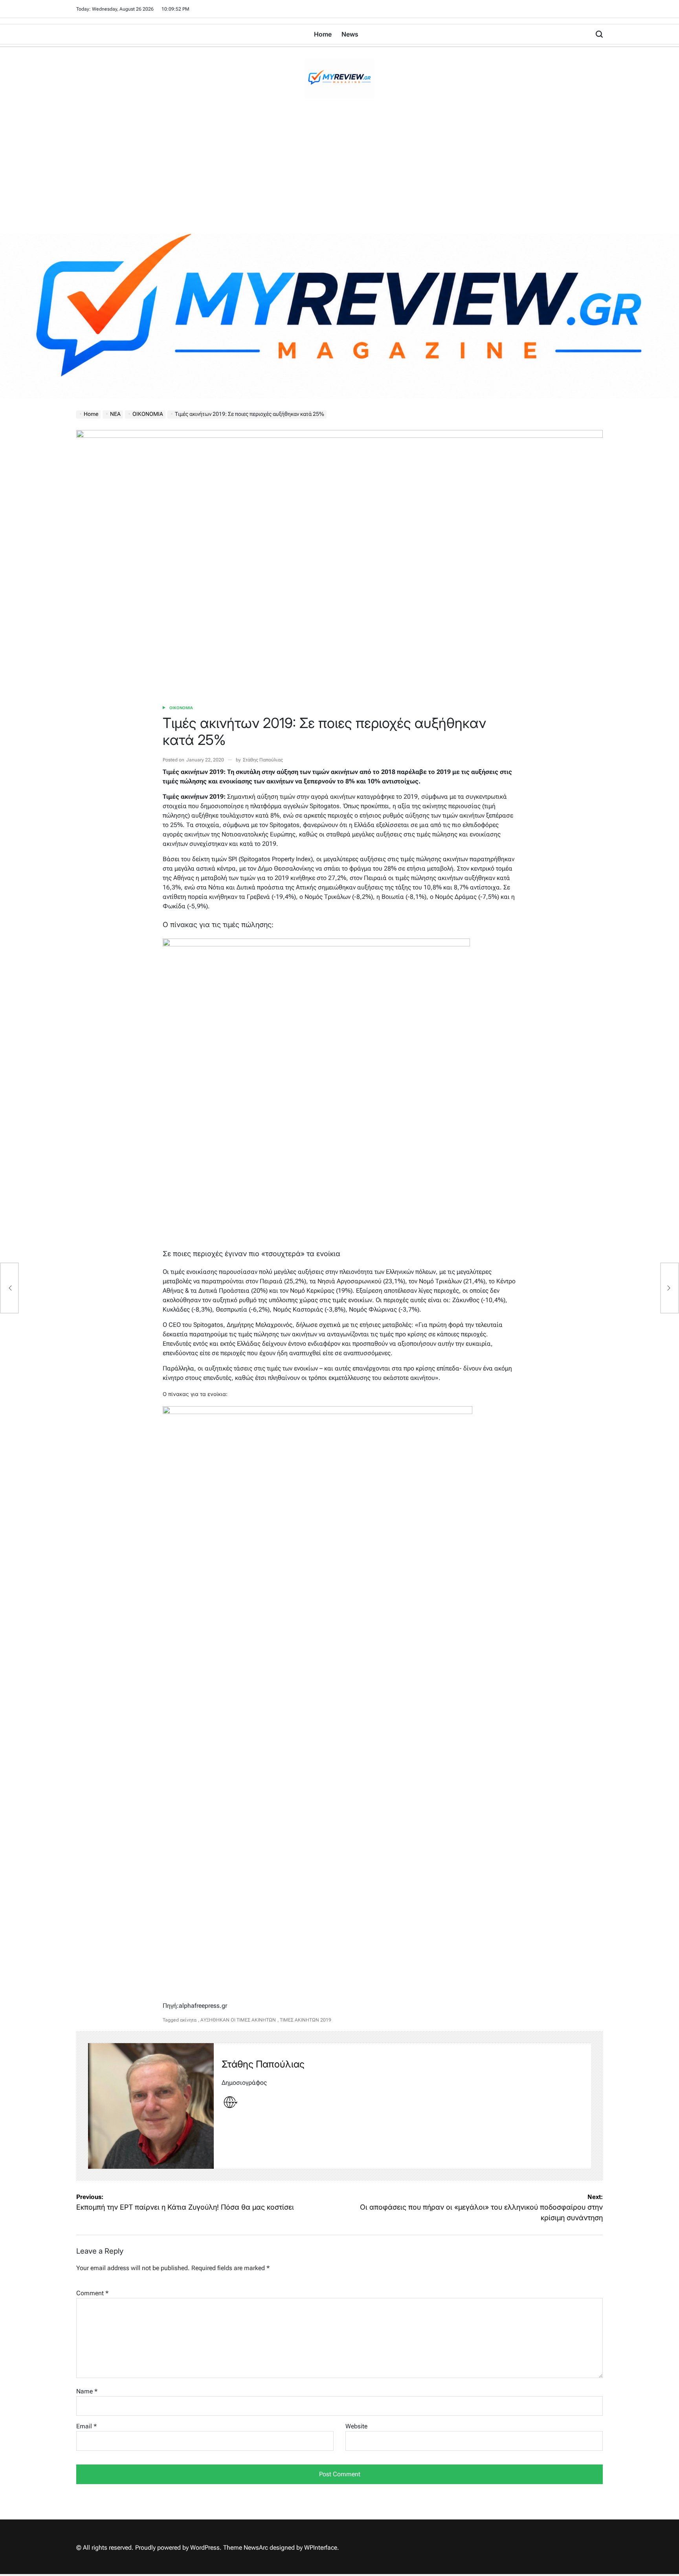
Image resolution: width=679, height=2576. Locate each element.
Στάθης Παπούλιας (263, 760)
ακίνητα (188, 2020)
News (350, 34)
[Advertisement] (339, 175)
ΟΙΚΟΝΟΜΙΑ (181, 708)
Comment (92, 2293)
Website (356, 2426)
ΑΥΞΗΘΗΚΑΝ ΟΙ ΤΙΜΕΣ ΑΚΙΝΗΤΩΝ (238, 2020)
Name (87, 2391)
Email (86, 2426)
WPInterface (321, 2548)
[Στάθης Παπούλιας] (151, 2106)
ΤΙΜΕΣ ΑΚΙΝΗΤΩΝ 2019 (306, 2020)
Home (323, 34)
